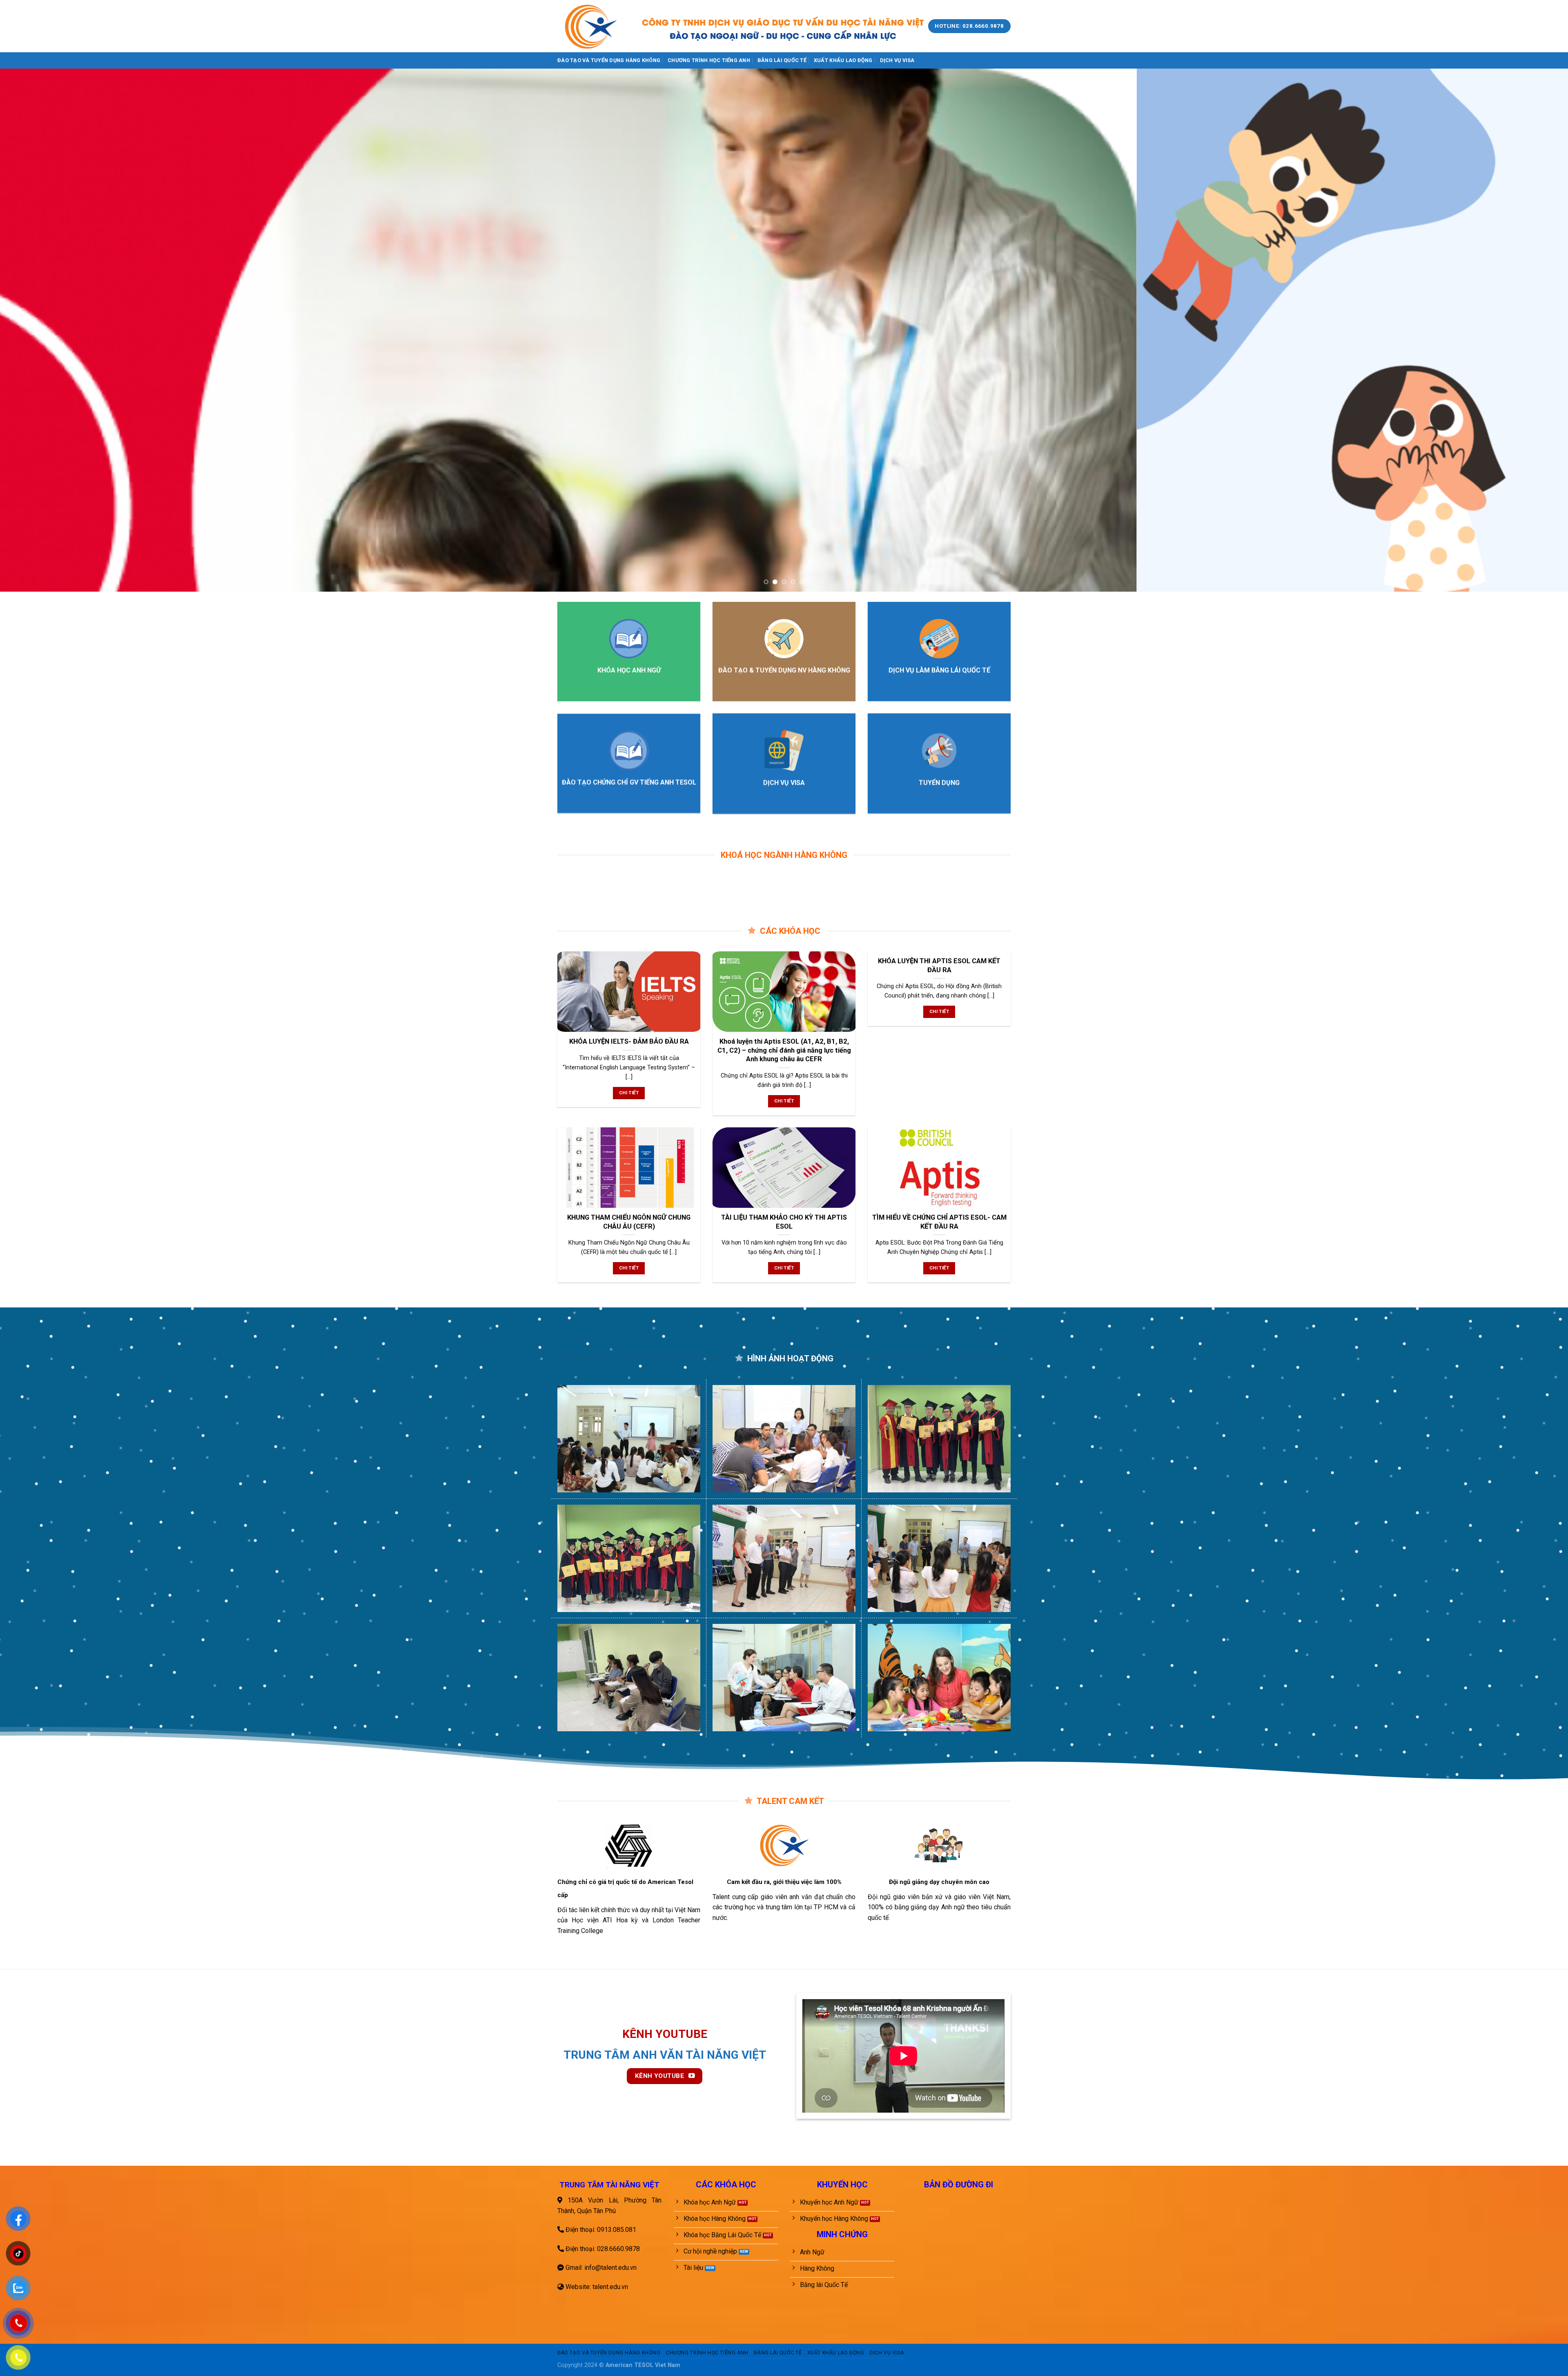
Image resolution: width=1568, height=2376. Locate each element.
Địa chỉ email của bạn (505, 96)
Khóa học (488, 154)
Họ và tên (488, 67)
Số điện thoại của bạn (506, 125)
